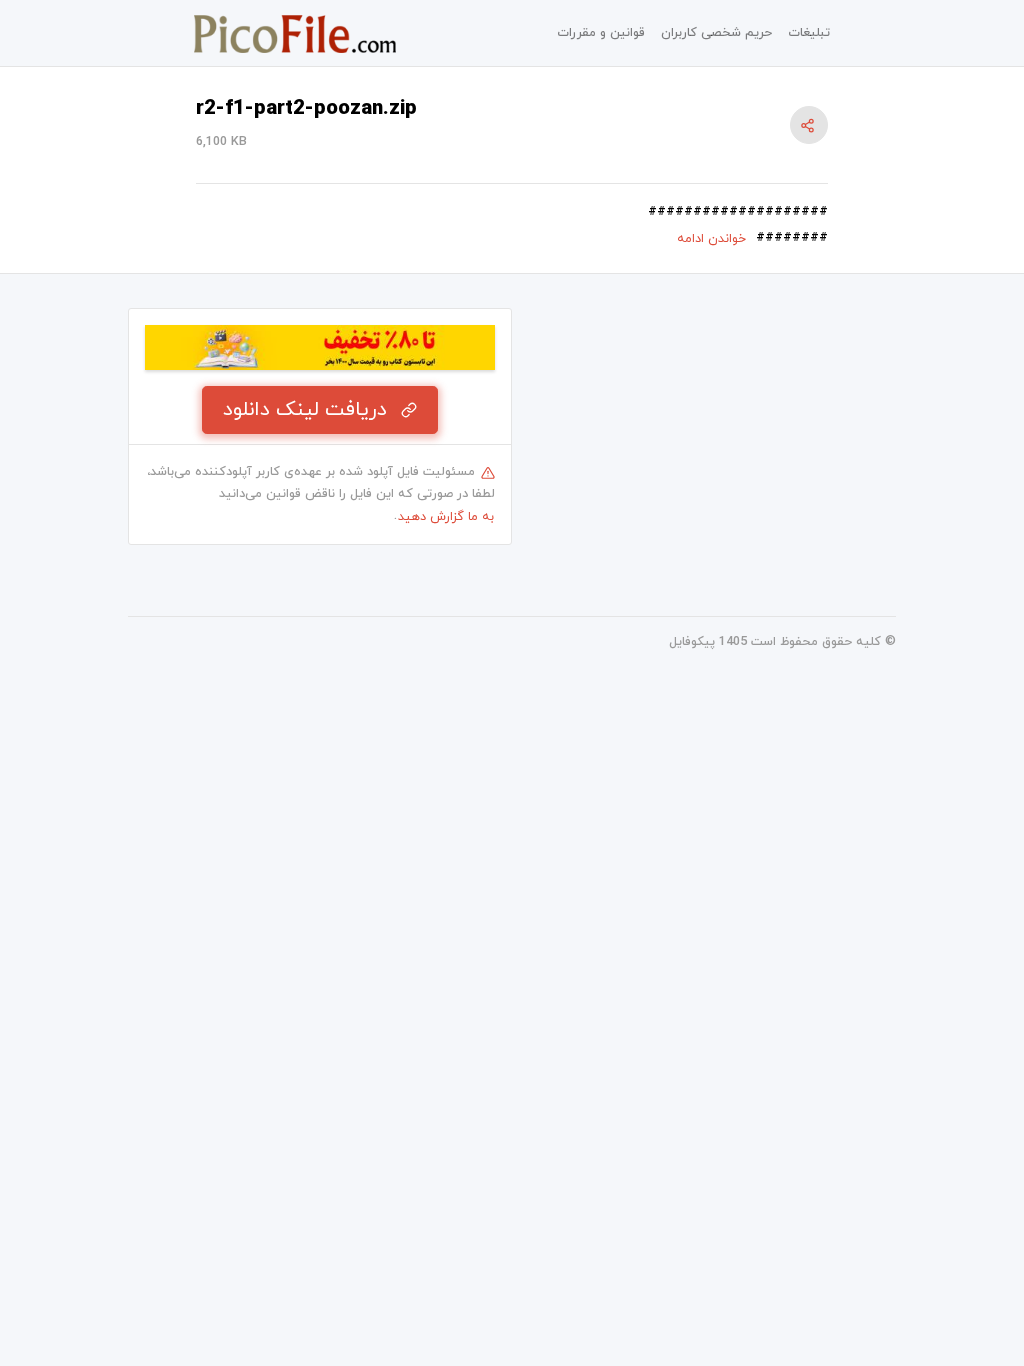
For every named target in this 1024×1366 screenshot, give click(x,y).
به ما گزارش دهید (446, 517)
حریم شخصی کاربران (716, 33)
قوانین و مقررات (601, 33)
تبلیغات (809, 33)
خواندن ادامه (711, 239)
